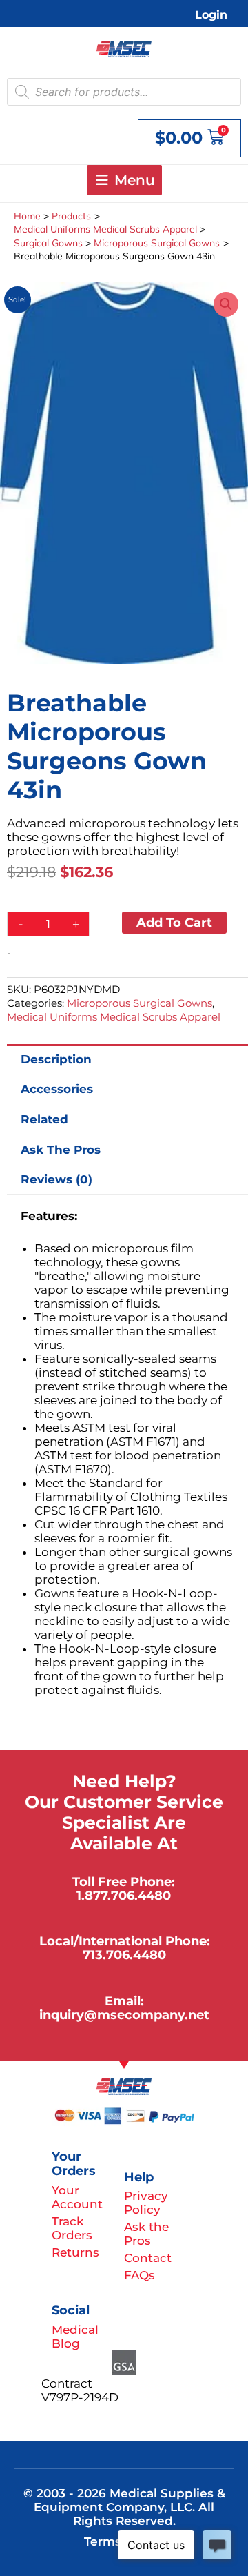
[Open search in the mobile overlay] (124, 92)
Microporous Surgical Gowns (139, 1003)
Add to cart (174, 922)
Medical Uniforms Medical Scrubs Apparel (114, 1017)
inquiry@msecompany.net (124, 2015)
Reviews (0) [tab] (56, 1179)
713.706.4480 (124, 1955)
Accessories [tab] (57, 1089)
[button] (226, 304)
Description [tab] (56, 1059)
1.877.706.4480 (124, 1895)
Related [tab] (44, 1119)
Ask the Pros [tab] (61, 1150)
